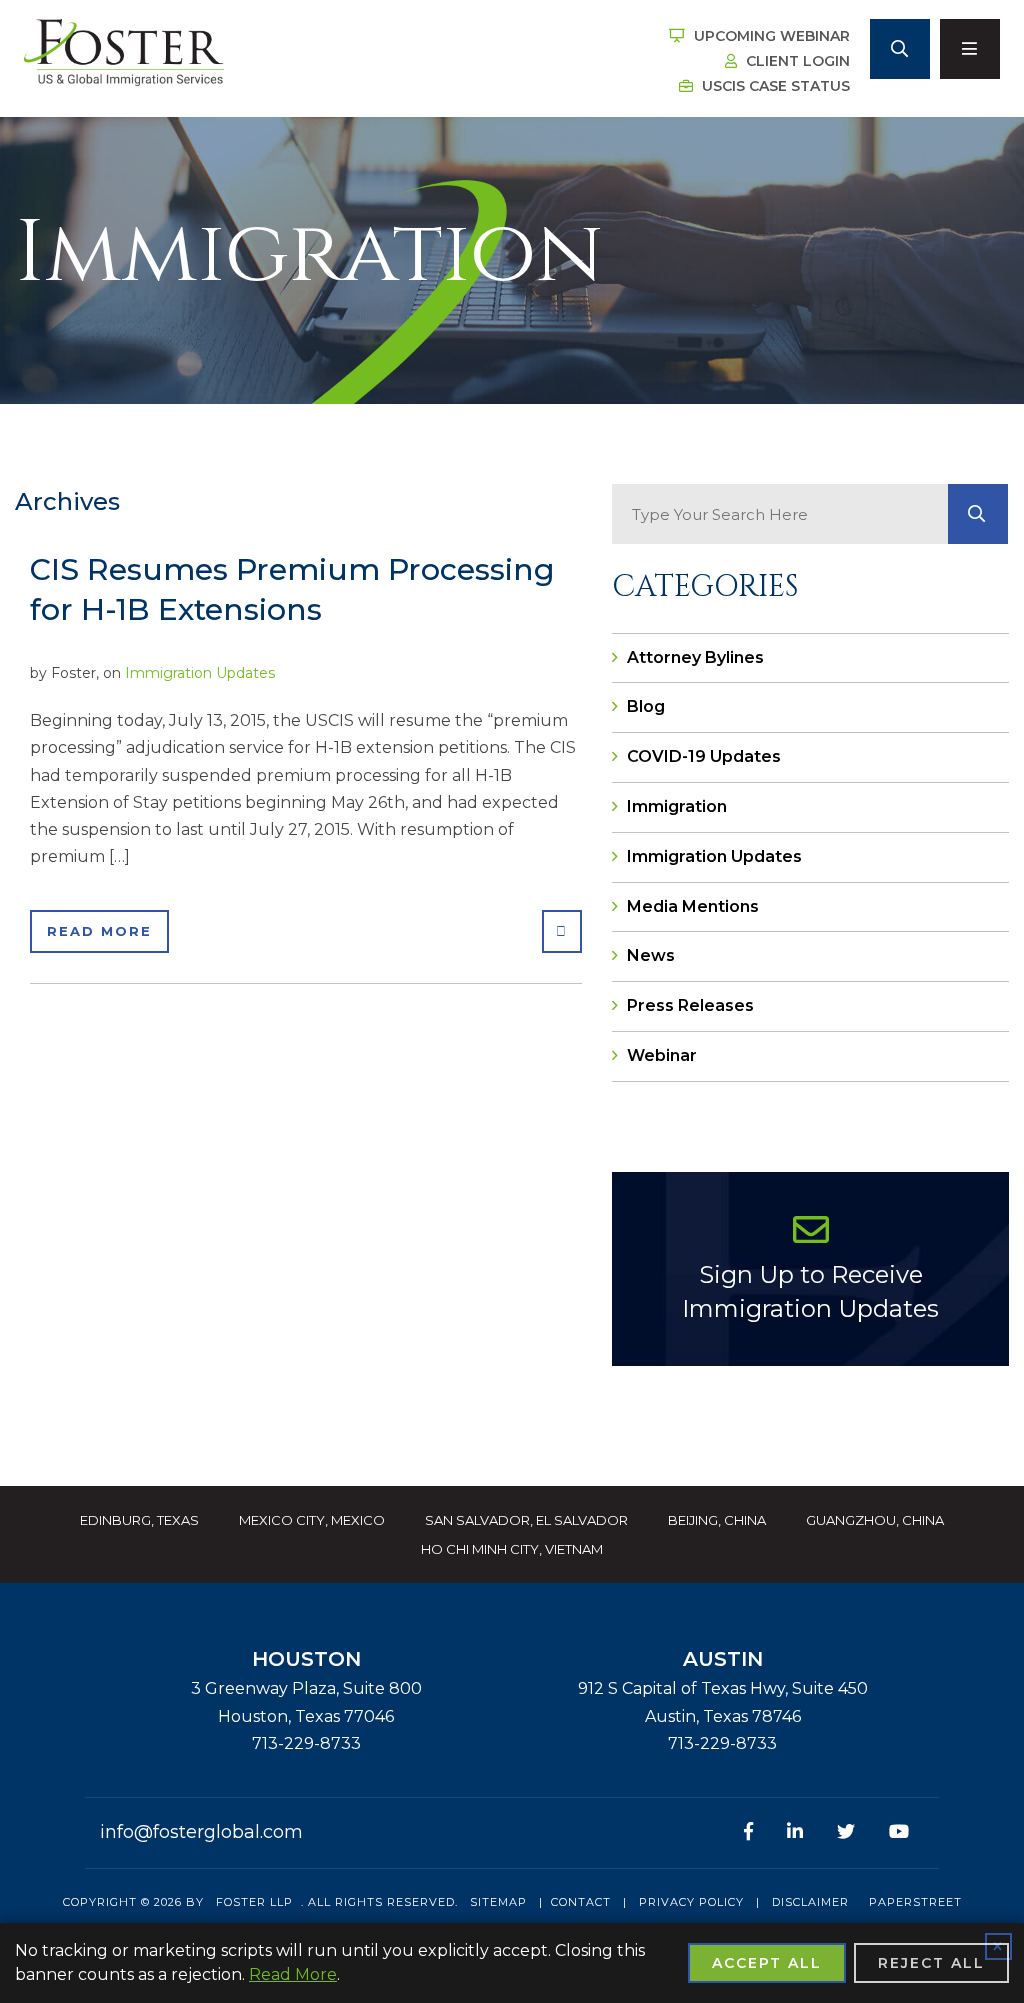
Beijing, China (717, 1520)
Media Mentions (693, 906)
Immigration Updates (200, 673)
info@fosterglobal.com (201, 1832)
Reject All (931, 1963)
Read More (99, 931)
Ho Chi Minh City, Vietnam (512, 1549)
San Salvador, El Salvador (526, 1520)
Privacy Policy (691, 1902)
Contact (581, 1902)
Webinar (662, 1055)
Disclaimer (810, 1902)
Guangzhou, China (875, 1520)
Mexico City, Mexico (312, 1520)
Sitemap (498, 1902)
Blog (646, 706)
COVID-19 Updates (704, 756)
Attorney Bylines (695, 657)
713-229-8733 (306, 1743)
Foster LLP (254, 1902)
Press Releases (690, 1005)
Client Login (796, 61)
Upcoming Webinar (770, 36)
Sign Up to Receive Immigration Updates (810, 1291)
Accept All (767, 1963)
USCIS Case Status (774, 86)
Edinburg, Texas (139, 1520)
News (651, 955)
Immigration (677, 806)
